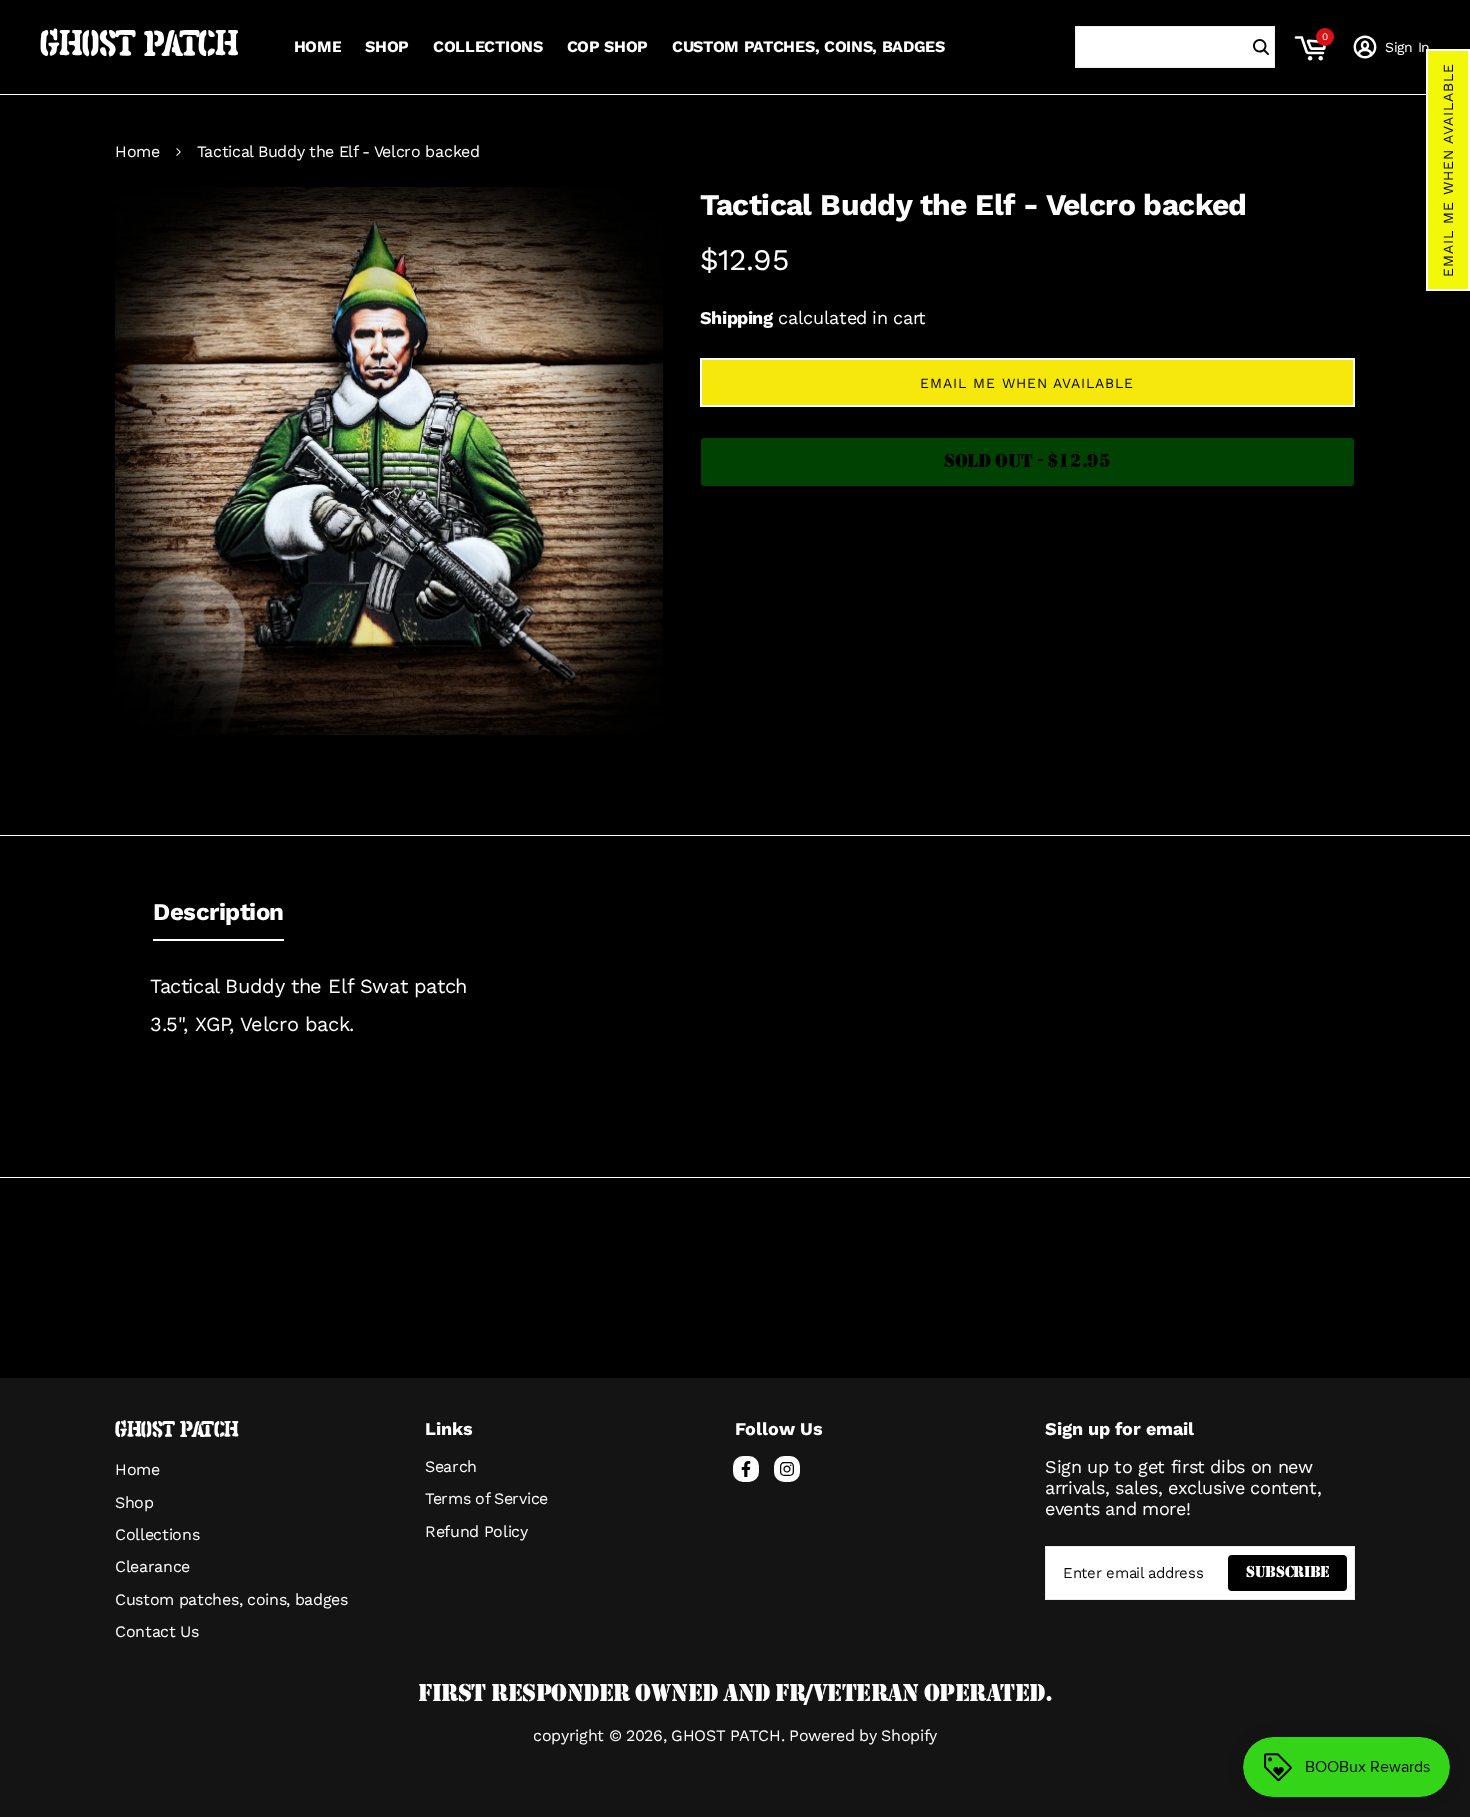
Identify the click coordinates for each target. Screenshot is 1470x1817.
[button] (1448, 170)
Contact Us (157, 1631)
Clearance (152, 1566)
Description (218, 912)
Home (137, 152)
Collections (157, 1534)
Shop (134, 1502)
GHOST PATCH (139, 47)
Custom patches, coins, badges (231, 1599)
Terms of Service (486, 1498)
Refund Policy (476, 1531)
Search (451, 1466)
